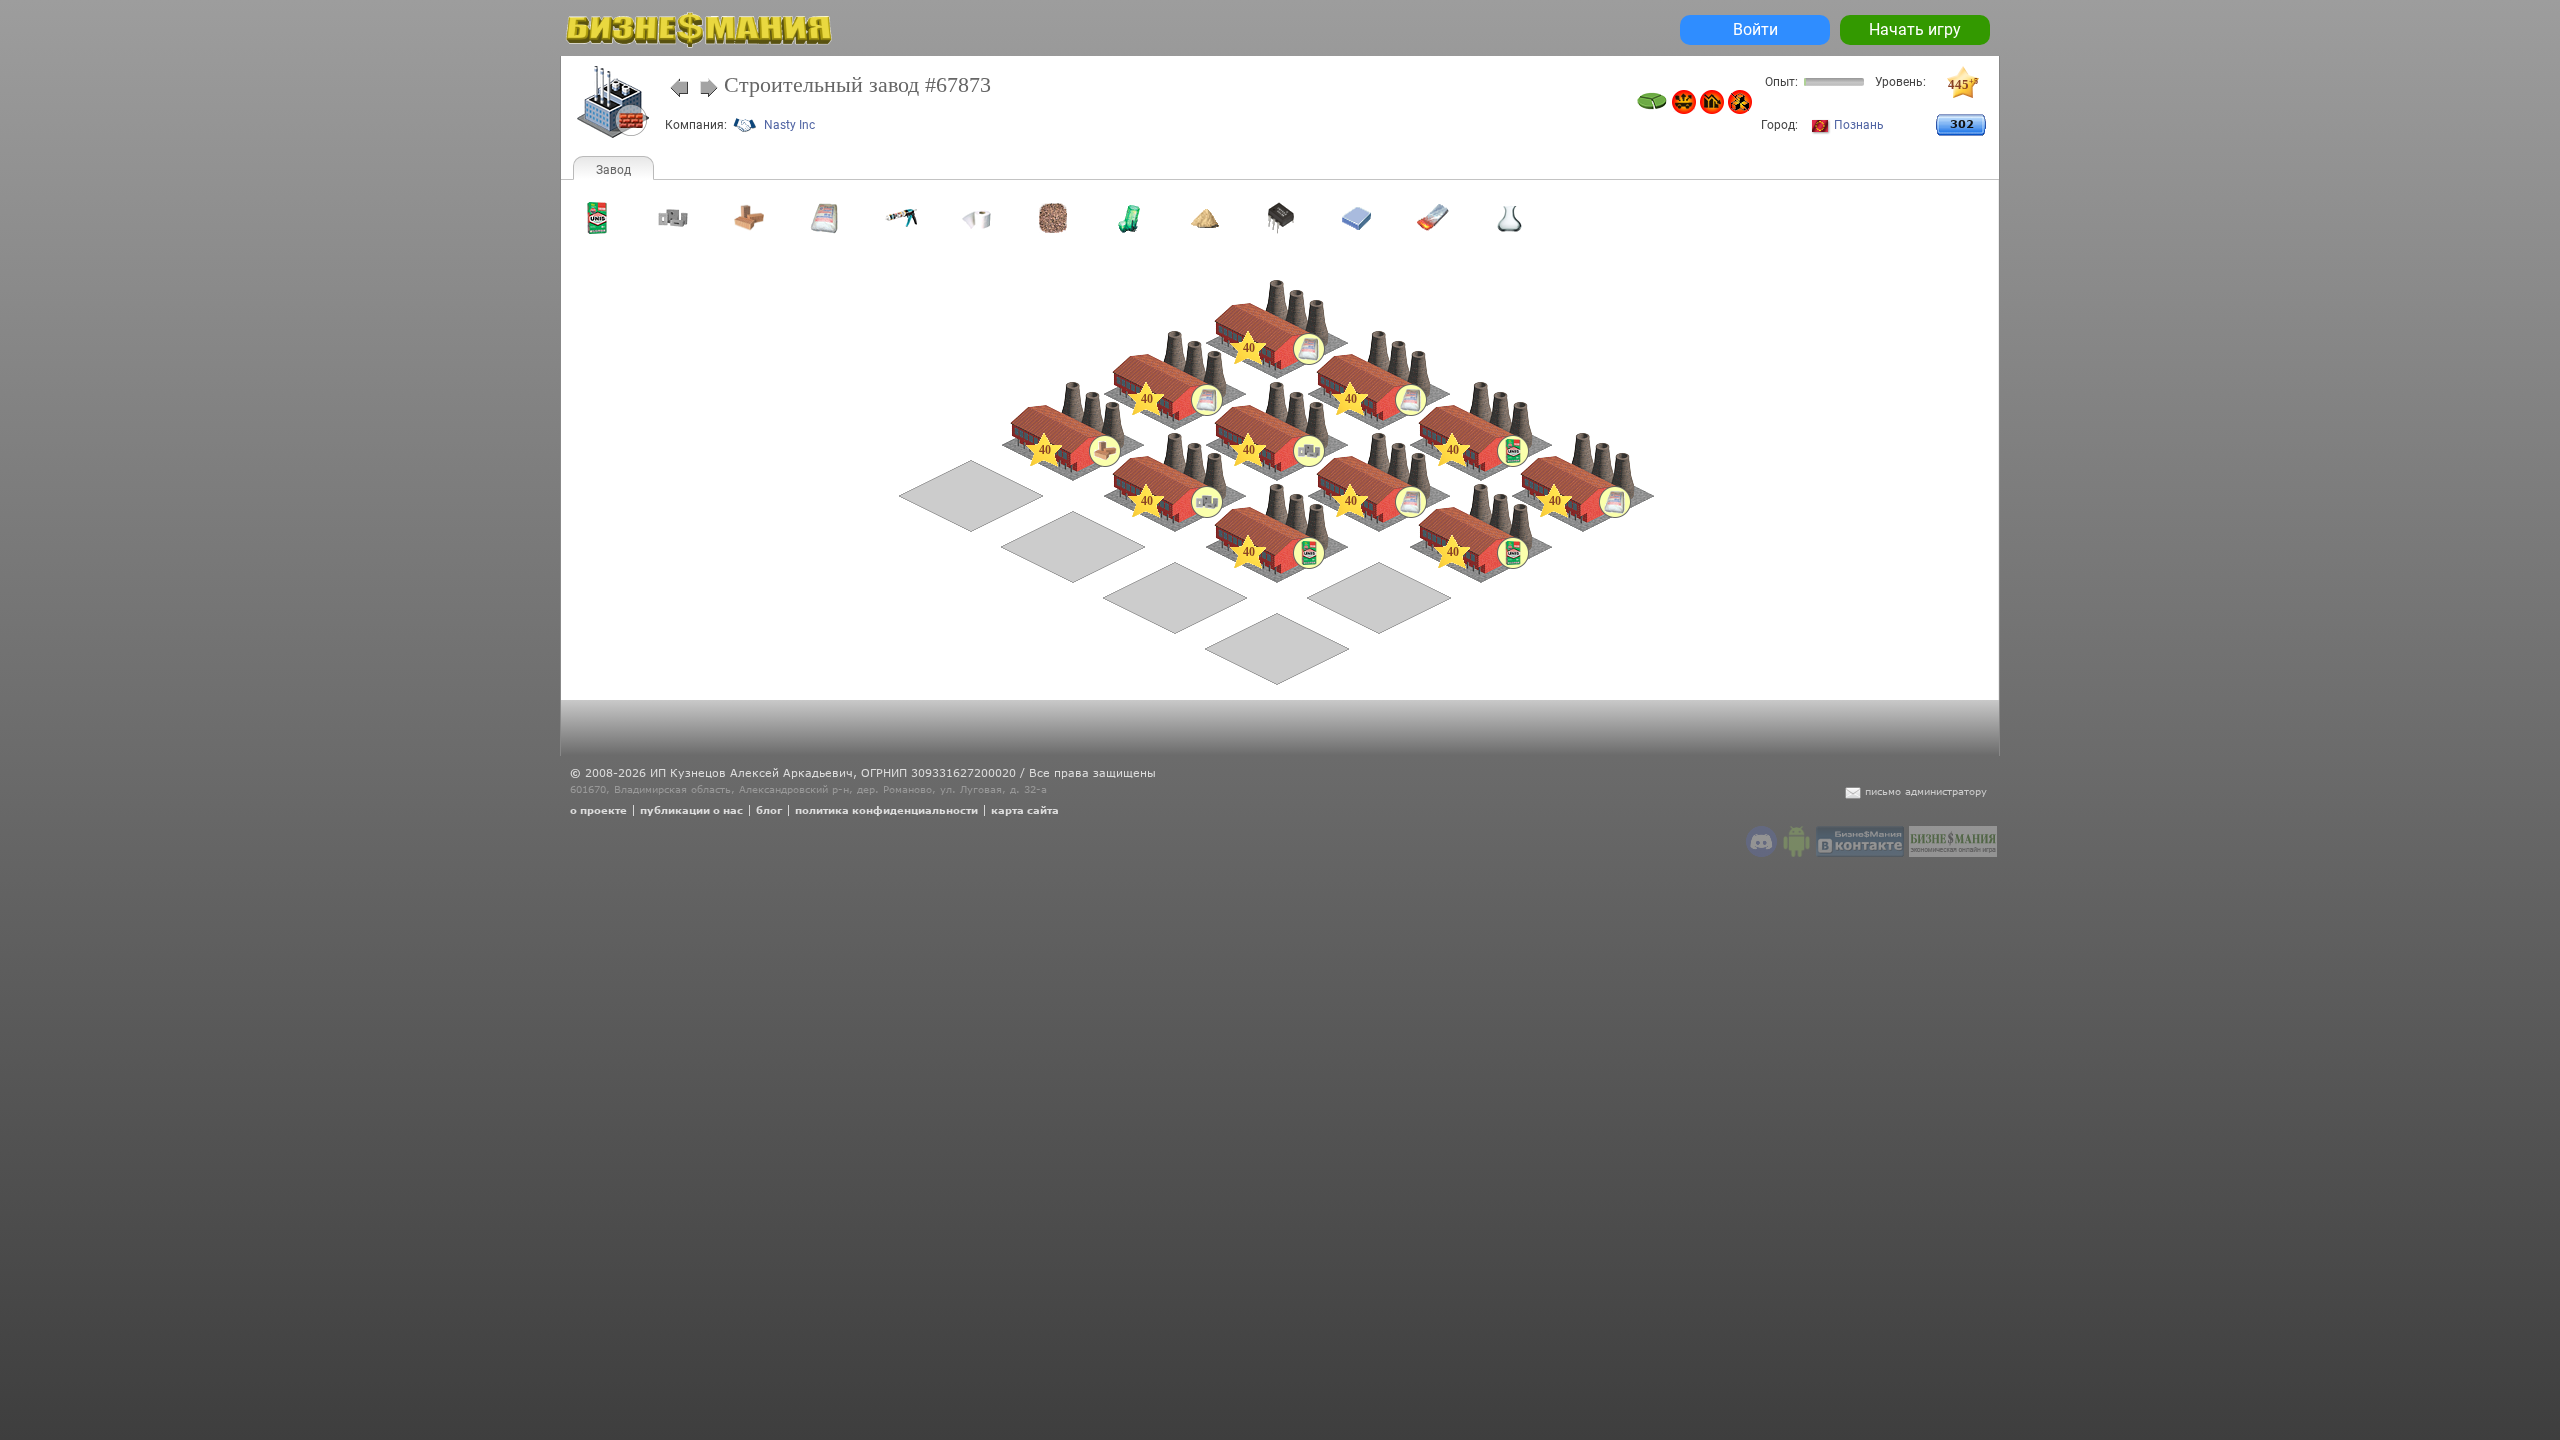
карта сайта (1025, 810)
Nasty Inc (789, 125)
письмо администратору (1926, 791)
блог (769, 810)
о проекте (598, 810)
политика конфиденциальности (886, 810)
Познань (1859, 125)
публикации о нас (691, 810)
